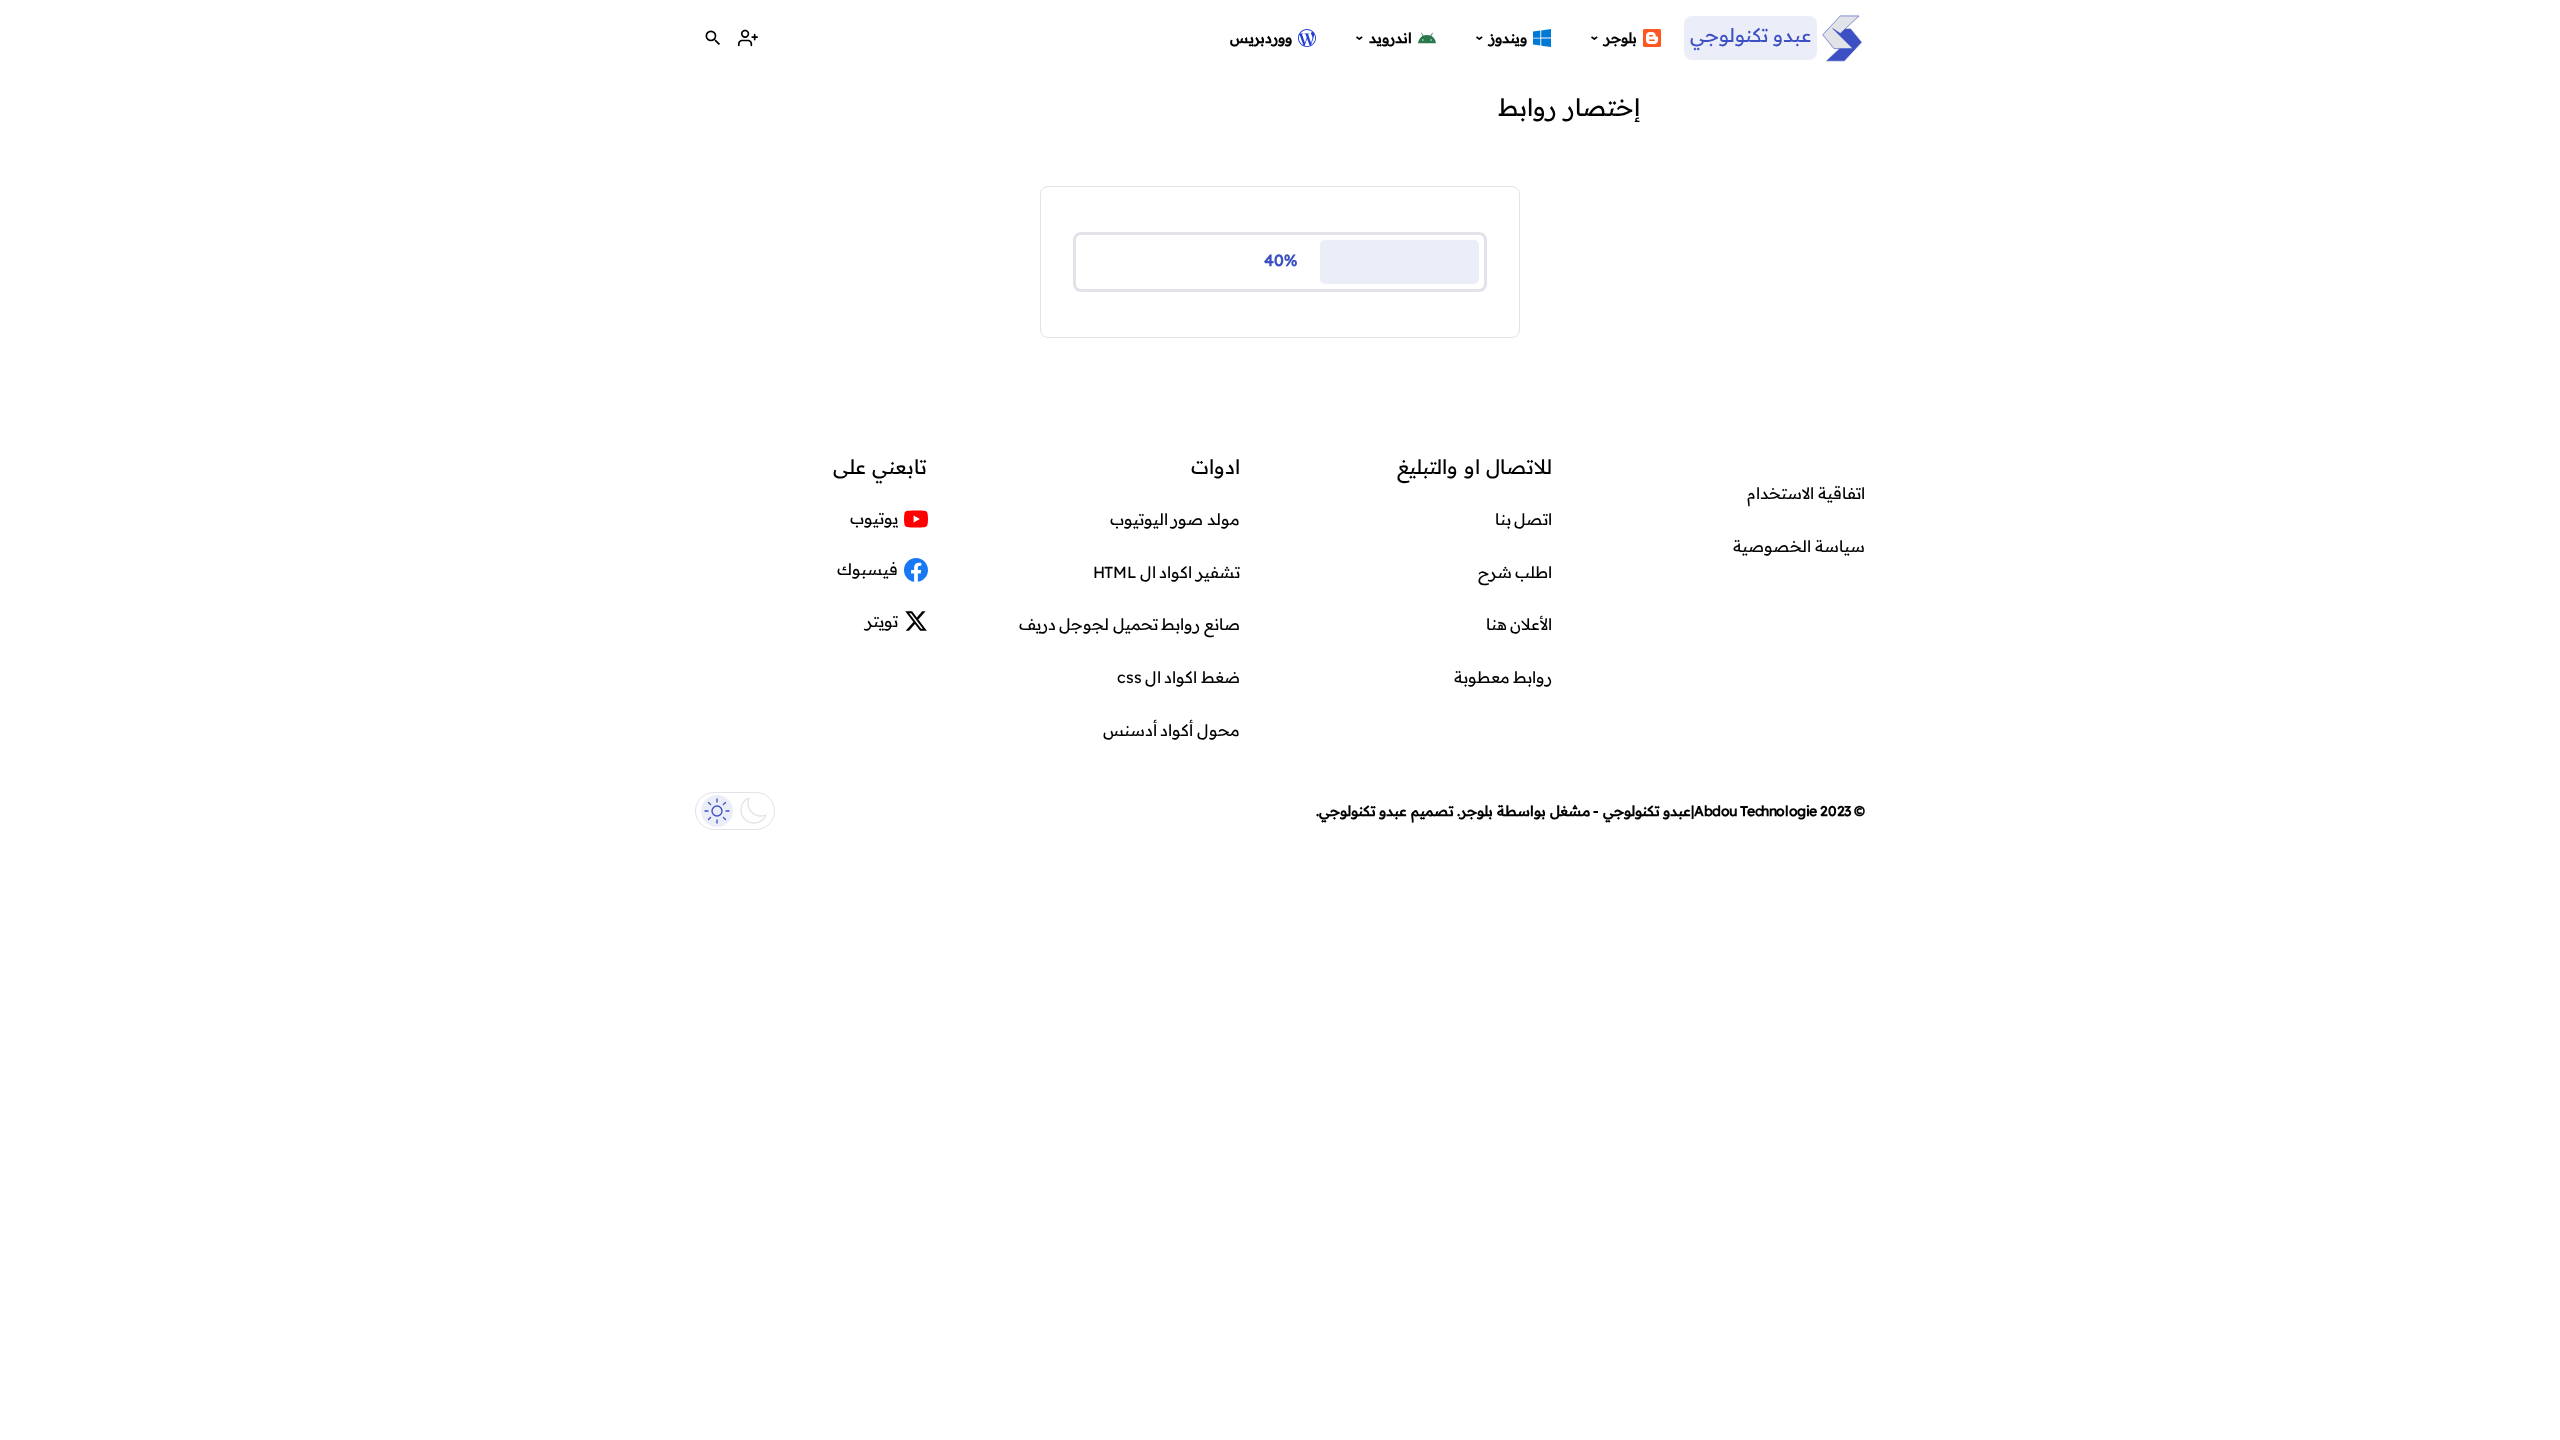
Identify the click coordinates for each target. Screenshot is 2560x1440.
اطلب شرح (1515, 572)
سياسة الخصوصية (1799, 546)
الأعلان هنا (1519, 624)
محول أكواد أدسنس (1171, 730)
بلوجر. (1475, 811)
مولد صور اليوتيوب (1175, 519)
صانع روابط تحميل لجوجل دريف (1129, 624)
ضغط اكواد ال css (1178, 677)
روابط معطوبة (1503, 677)
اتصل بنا (1524, 519)
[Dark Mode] (735, 811)
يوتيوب (874, 518)
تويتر (881, 621)
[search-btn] (712, 38)
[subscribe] (747, 38)
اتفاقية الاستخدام (1806, 493)
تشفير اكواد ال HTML (1166, 572)
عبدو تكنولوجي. (1362, 811)
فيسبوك (867, 569)
